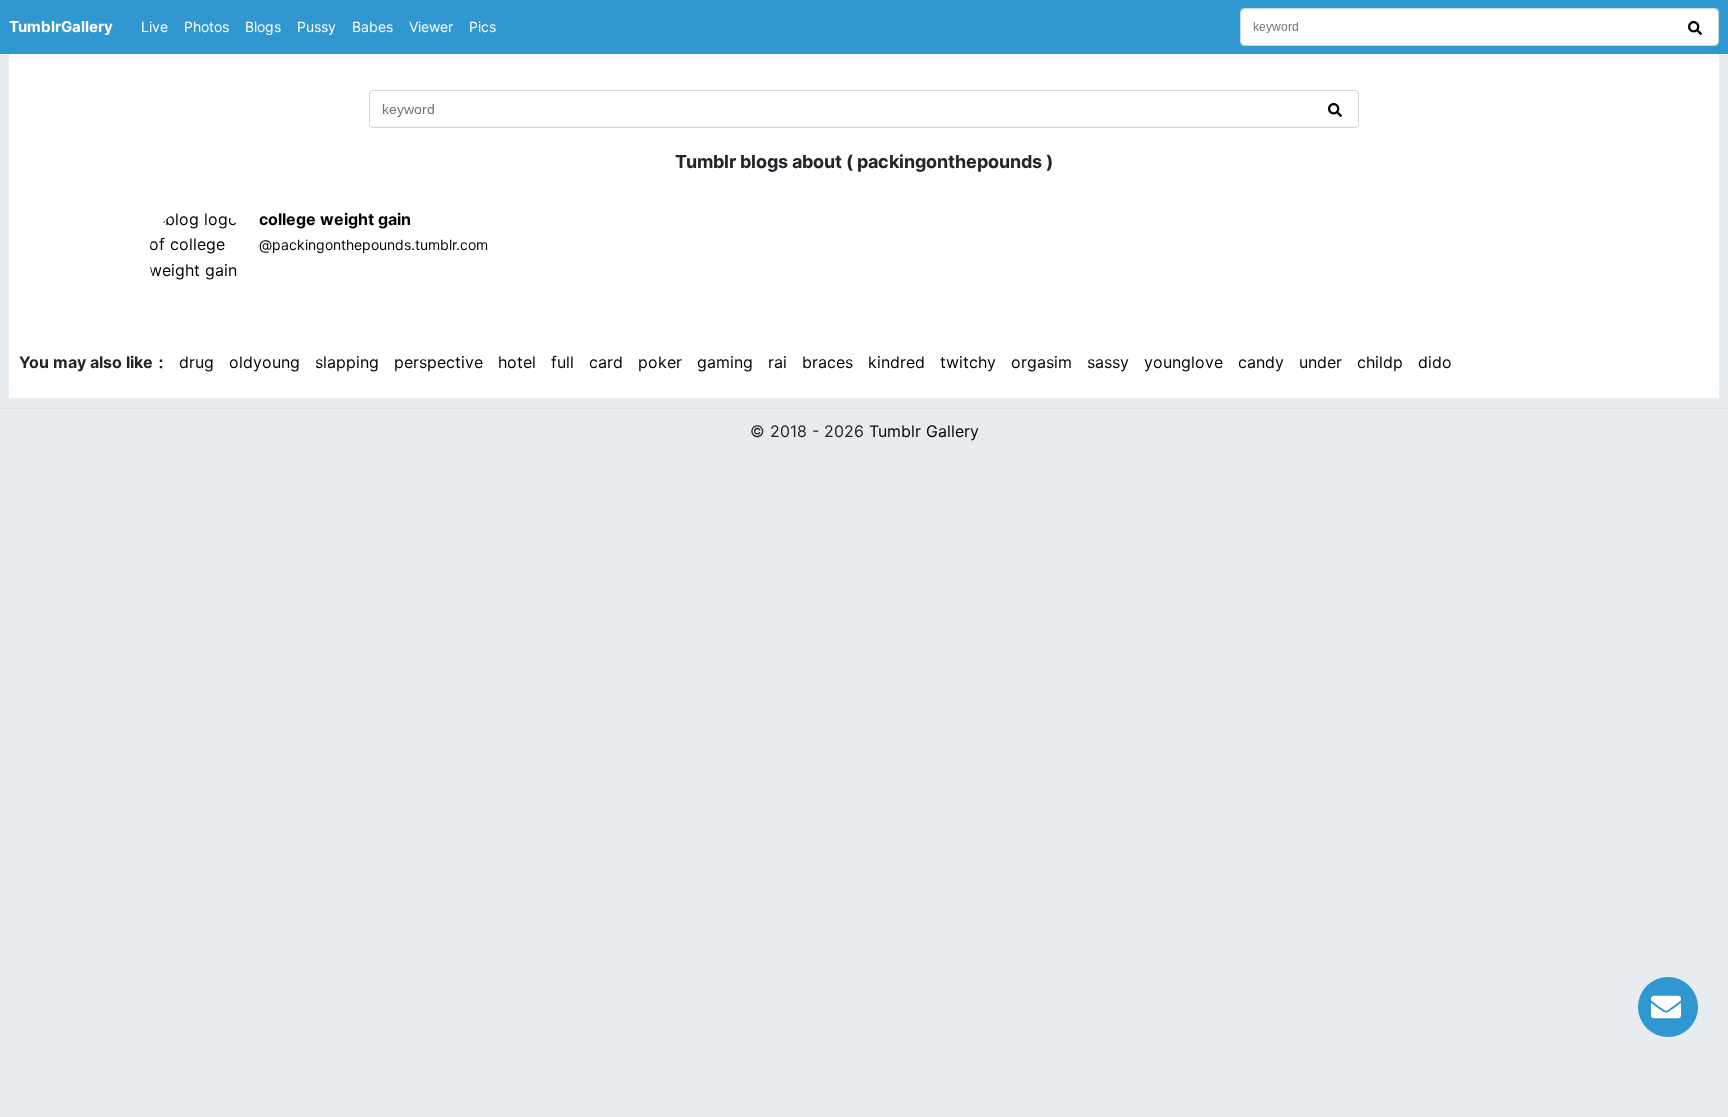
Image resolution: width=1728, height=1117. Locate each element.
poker (660, 362)
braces (827, 362)
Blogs (263, 26)
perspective (438, 362)
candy (1261, 362)
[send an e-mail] (1668, 1004)
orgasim (1041, 362)
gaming (725, 362)
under (1320, 362)
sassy (1108, 362)
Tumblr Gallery (924, 431)
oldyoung (264, 362)
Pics (482, 26)
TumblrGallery (61, 26)
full (562, 362)
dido (1435, 362)
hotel (517, 362)
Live (154, 26)
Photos (206, 26)
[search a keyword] (1697, 27)
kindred (896, 362)
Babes (372, 26)
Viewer (431, 26)
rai (777, 362)
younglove (1183, 362)
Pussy (316, 26)
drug (196, 362)
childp (1380, 362)
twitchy (968, 362)
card (606, 362)
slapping (347, 362)
